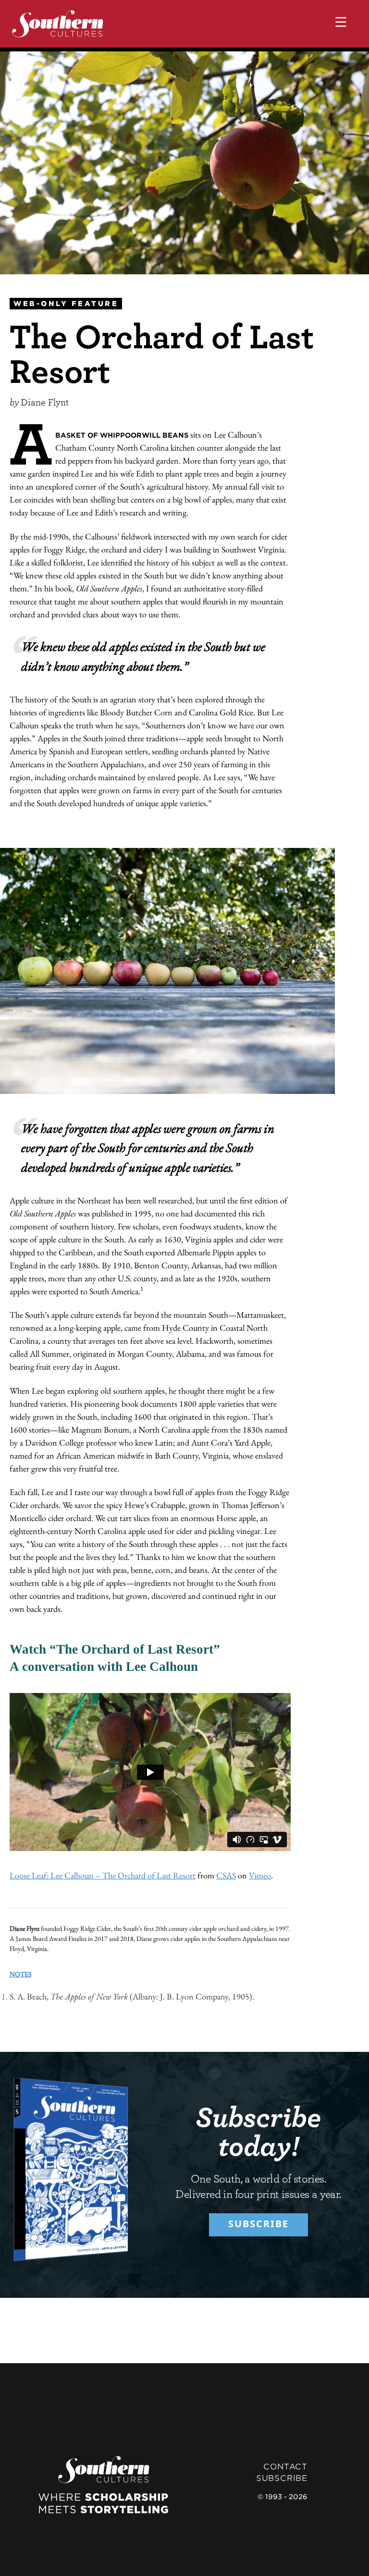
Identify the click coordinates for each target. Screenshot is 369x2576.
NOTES (21, 1974)
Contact (285, 2467)
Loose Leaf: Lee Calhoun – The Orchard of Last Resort (103, 1875)
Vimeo (260, 1875)
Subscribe (258, 2224)
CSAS (226, 1875)
